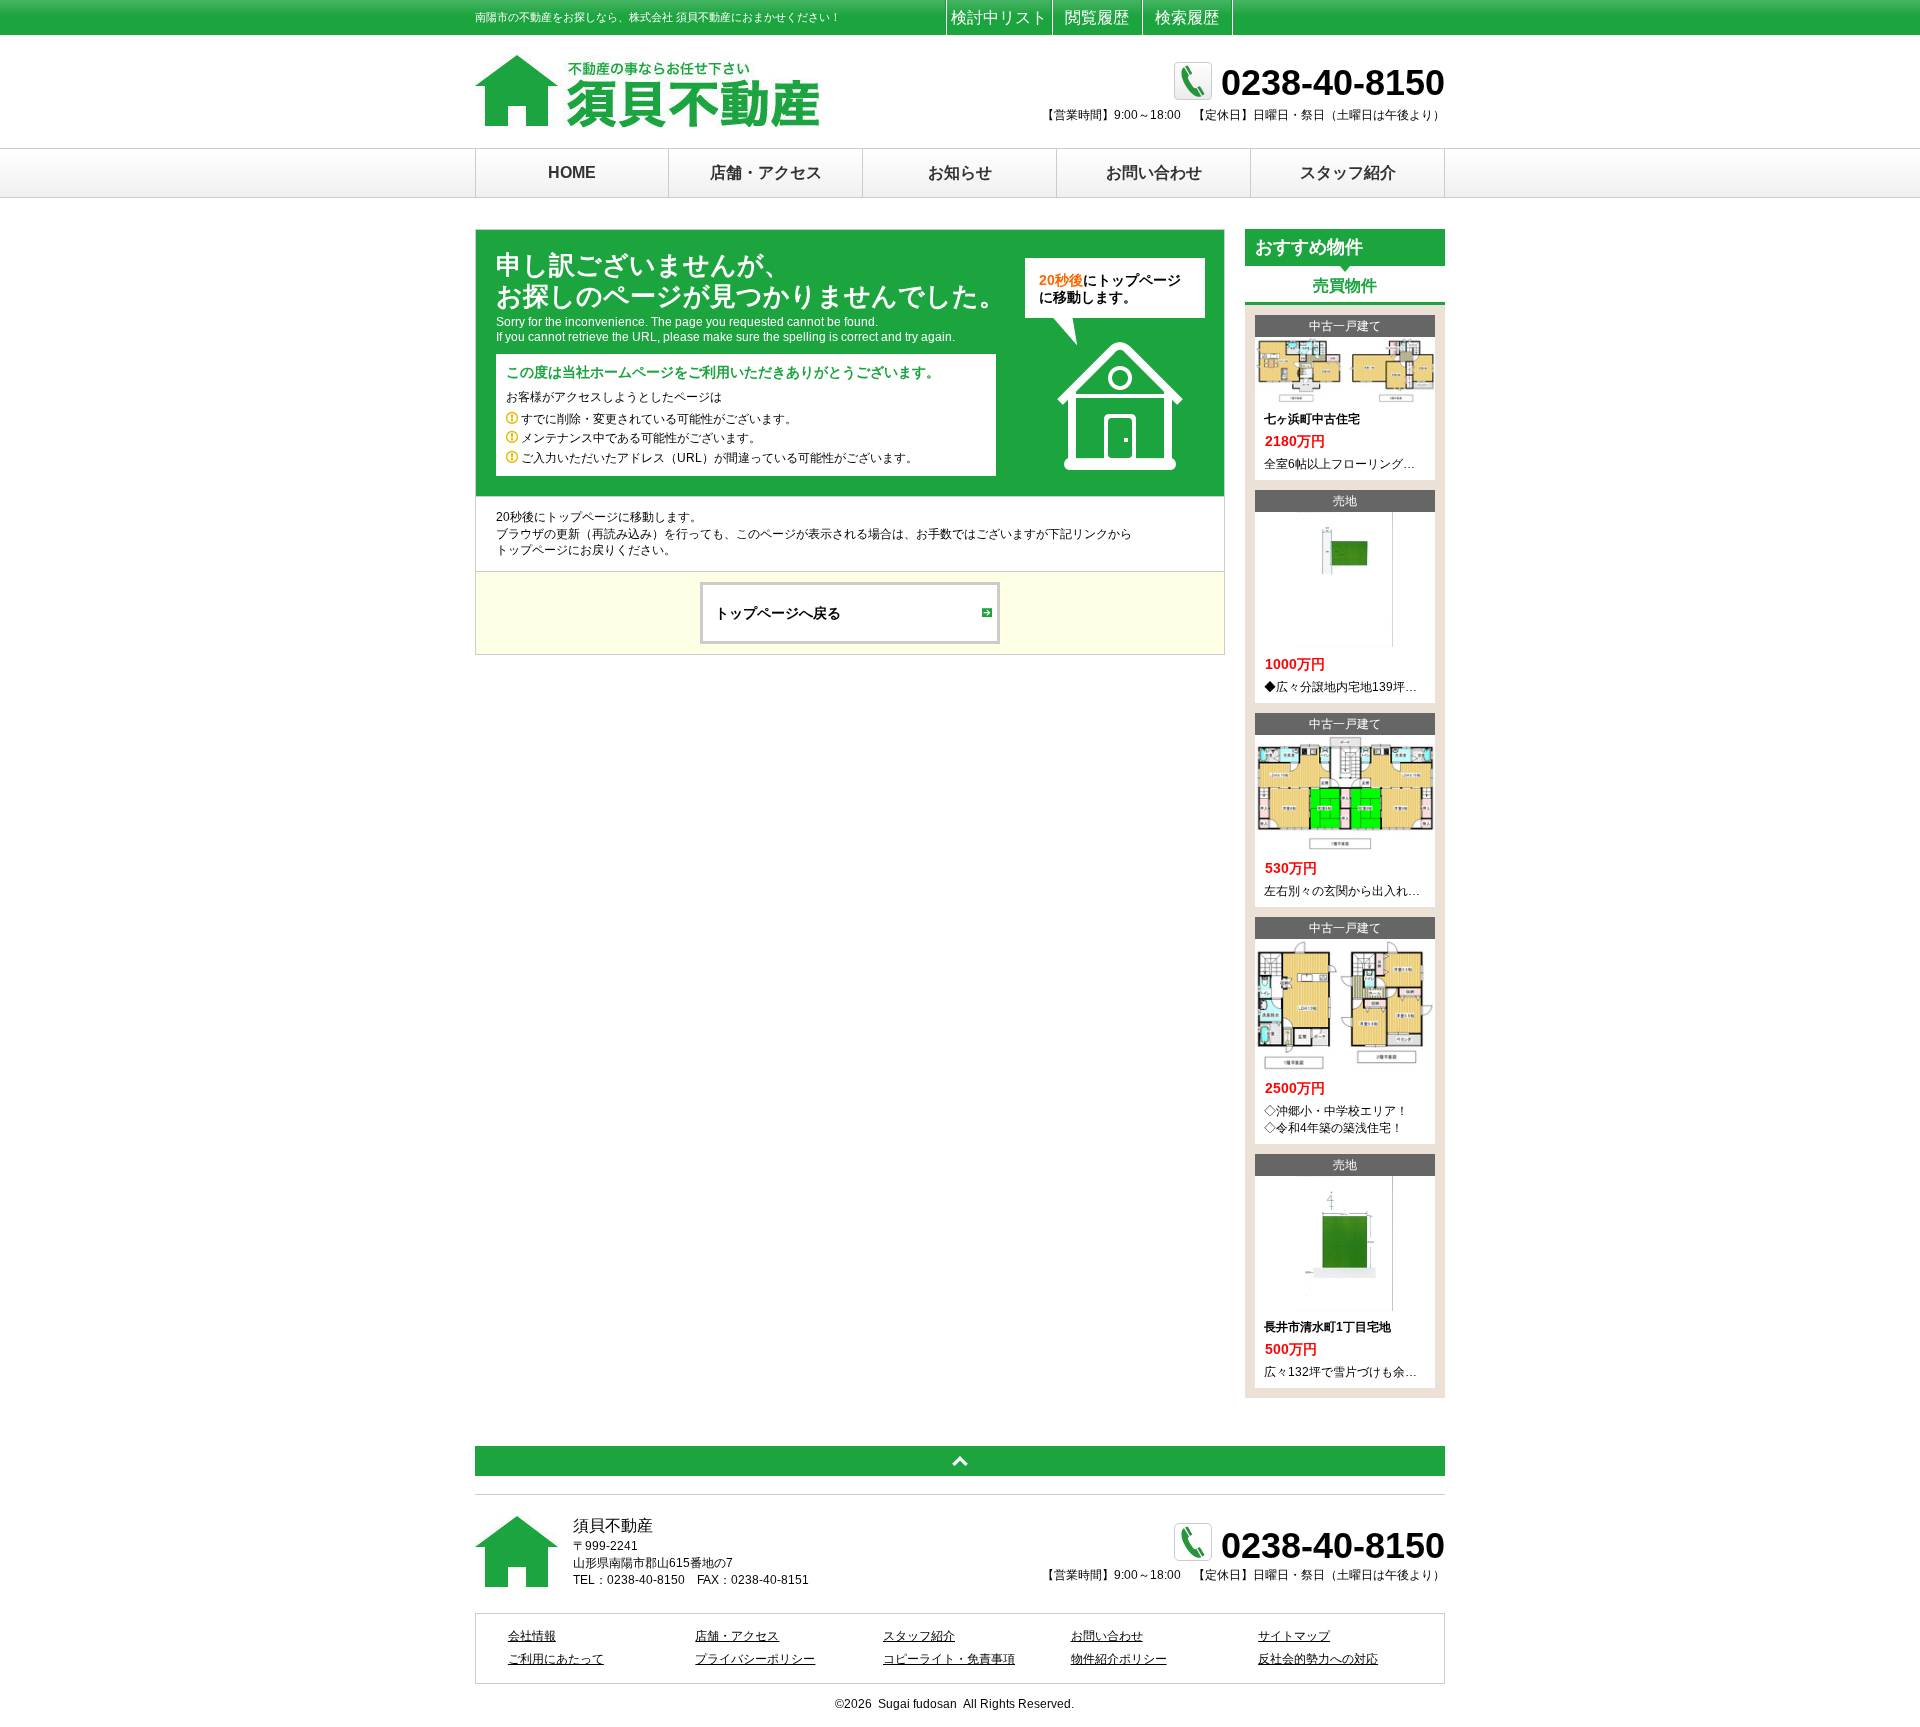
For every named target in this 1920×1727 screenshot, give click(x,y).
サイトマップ (1294, 1636)
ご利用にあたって (556, 1659)
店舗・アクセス (766, 172)
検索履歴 (1187, 17)
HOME (572, 172)
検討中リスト (999, 17)
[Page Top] (960, 1461)
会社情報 (532, 1636)
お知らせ (960, 172)
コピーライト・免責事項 (949, 1659)
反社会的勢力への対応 (1318, 1659)
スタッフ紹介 (1348, 172)
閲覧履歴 (1097, 17)
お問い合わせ (1154, 172)
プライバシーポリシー (755, 1659)
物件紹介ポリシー (1119, 1659)
